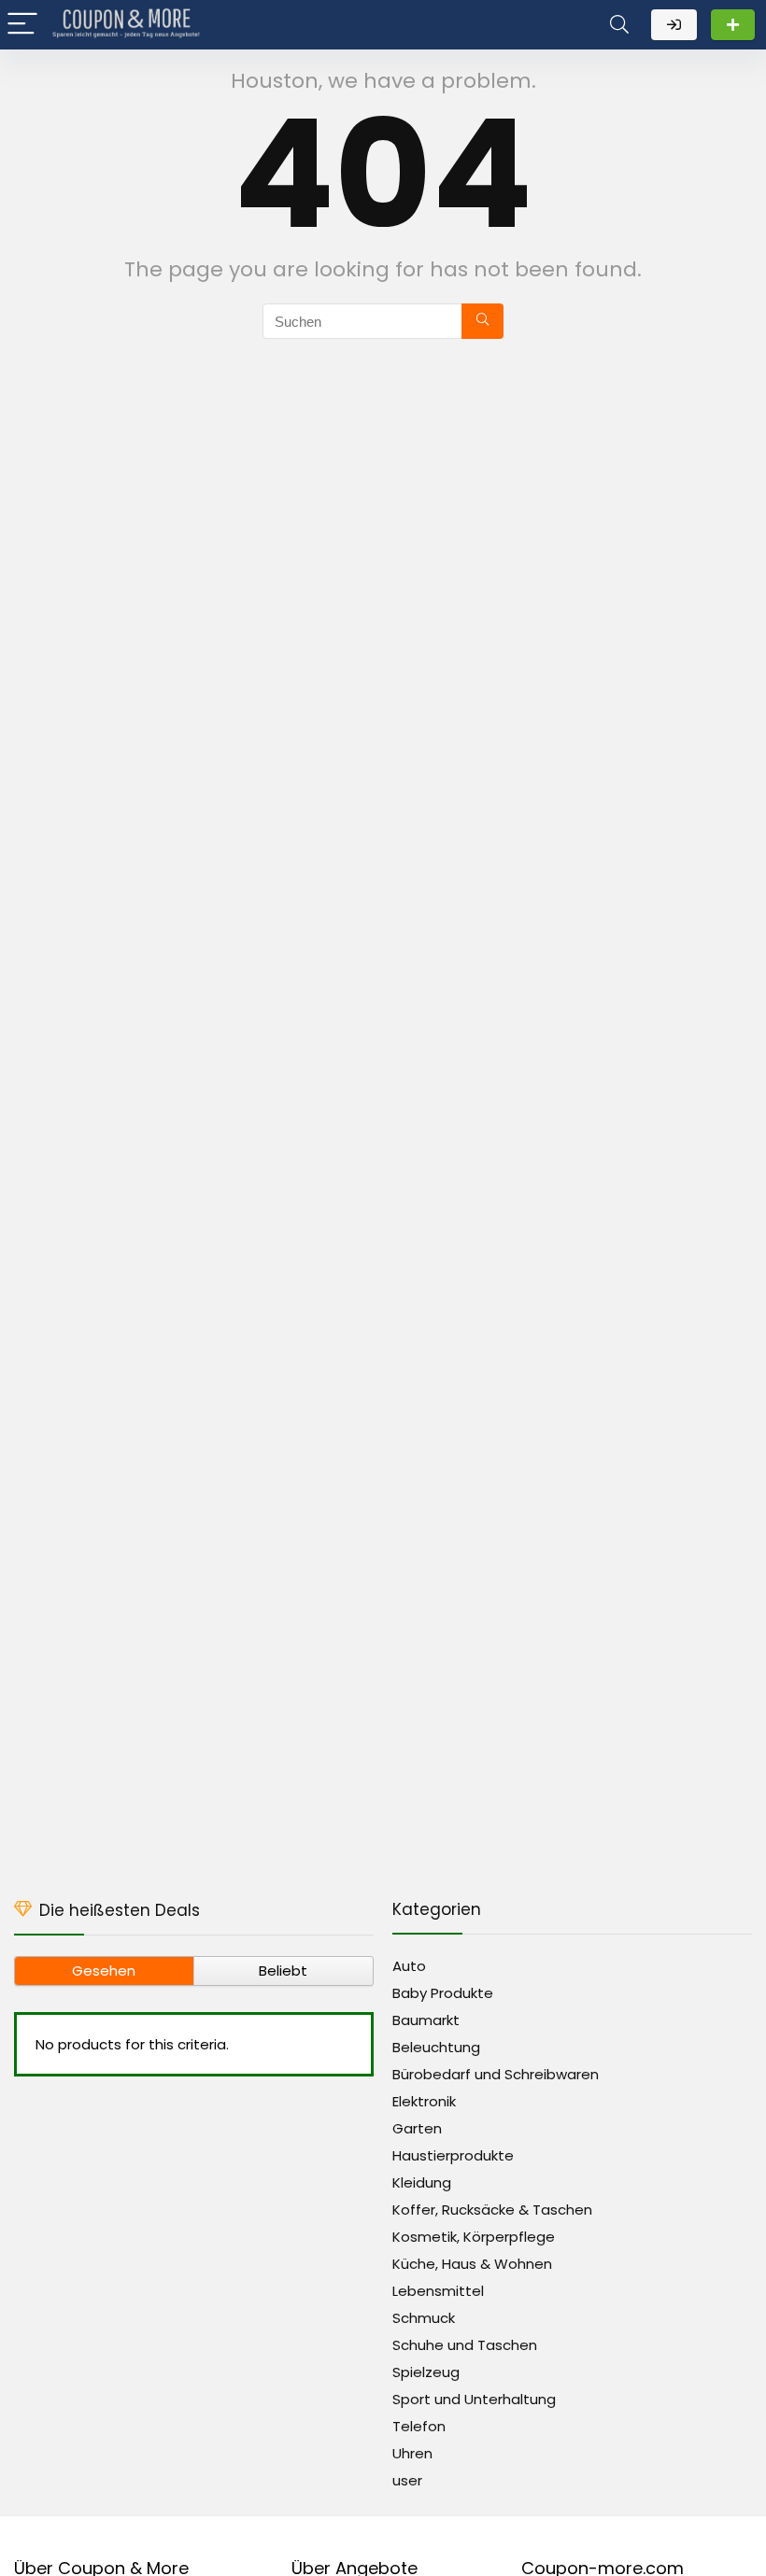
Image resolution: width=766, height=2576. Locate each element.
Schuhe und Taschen (465, 2345)
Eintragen (733, 25)
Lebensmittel (438, 2291)
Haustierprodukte (453, 2155)
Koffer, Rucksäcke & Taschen (492, 2210)
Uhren (412, 2453)
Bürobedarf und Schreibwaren (496, 2074)
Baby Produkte (443, 1993)
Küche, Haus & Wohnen (472, 2264)
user (407, 2480)
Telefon (419, 2426)
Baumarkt (426, 2020)
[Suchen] (482, 321)
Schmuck (424, 2318)
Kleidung (422, 2182)
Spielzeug (426, 2372)
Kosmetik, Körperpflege (474, 2237)
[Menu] (22, 25)
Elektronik (424, 2101)
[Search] (619, 25)
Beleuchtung (436, 2047)
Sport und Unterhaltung (474, 2399)
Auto (409, 1966)
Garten (417, 2128)
